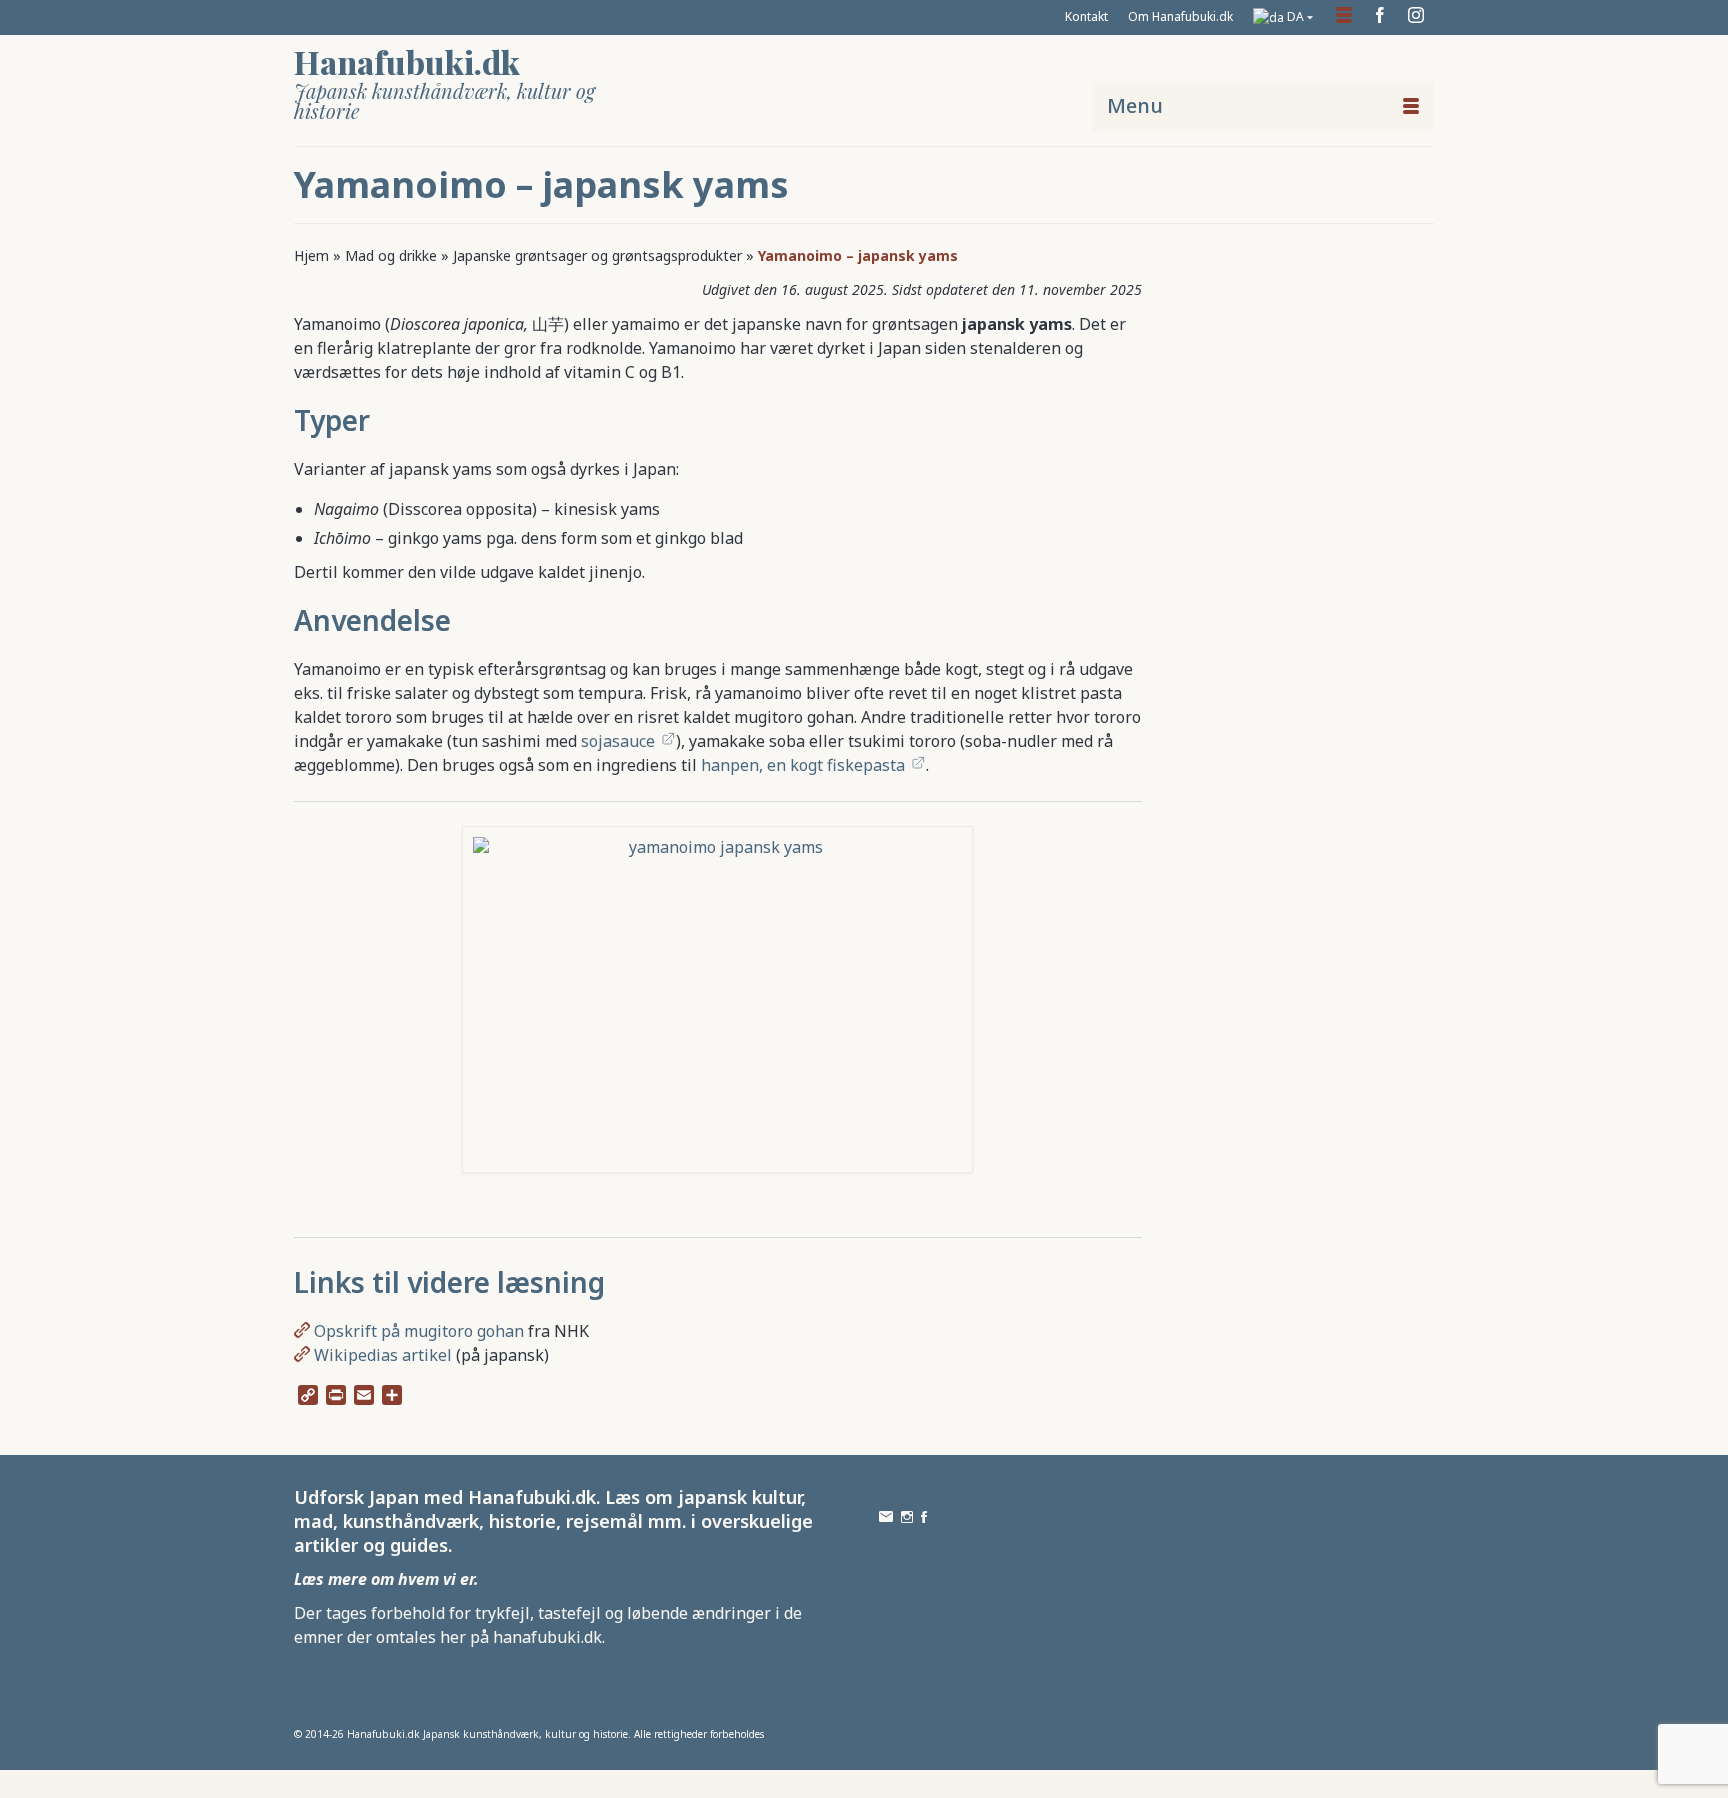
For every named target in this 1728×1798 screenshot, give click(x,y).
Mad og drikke (391, 255)
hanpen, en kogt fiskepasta (803, 765)
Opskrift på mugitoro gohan (419, 1331)
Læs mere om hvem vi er (384, 1579)
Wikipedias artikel (383, 1355)
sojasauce (618, 741)
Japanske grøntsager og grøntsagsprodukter (597, 255)
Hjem (311, 255)
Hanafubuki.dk (407, 61)
